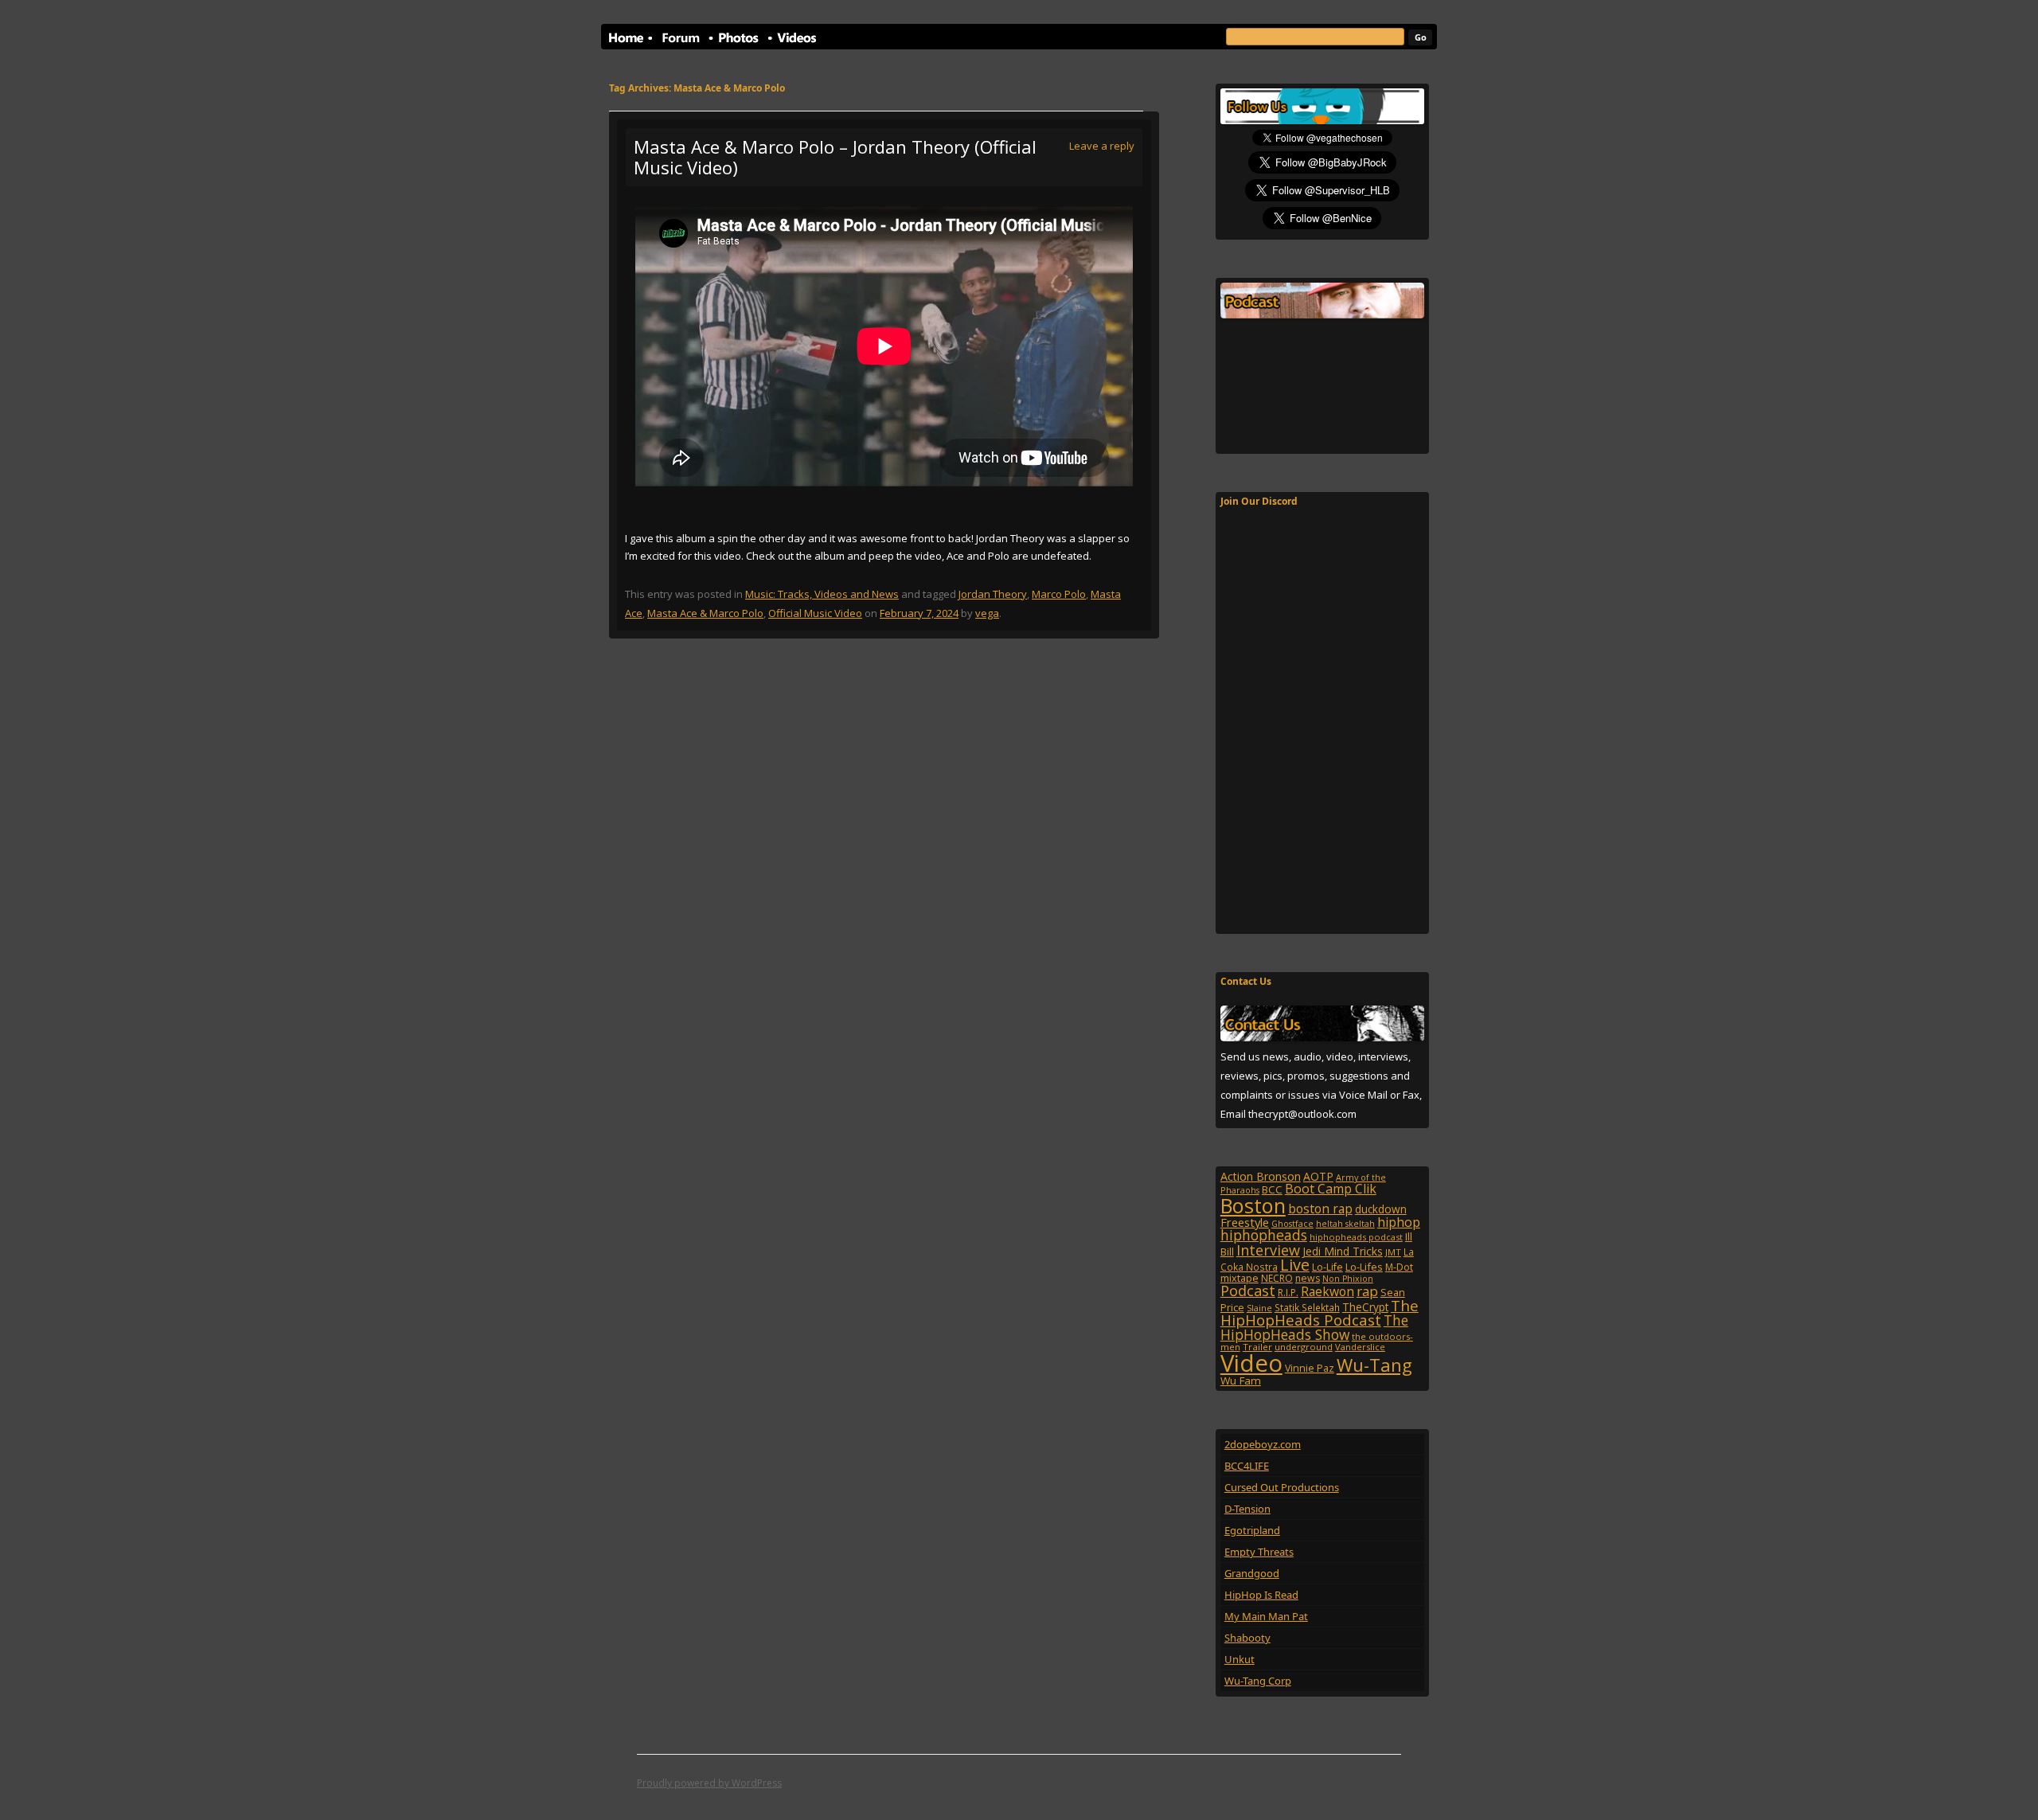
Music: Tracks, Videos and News (822, 594)
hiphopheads (1264, 1235)
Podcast (1248, 1290)
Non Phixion (1348, 1279)
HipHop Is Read (1261, 1595)
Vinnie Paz (1310, 1368)
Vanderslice (1360, 1347)
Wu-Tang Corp (1258, 1681)
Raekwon (1327, 1291)
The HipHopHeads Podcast (1320, 1313)
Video (1251, 1363)
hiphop (1399, 1222)
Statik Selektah (1307, 1307)
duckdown (1381, 1209)
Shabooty (1247, 1638)
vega (987, 613)
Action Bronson (1261, 1176)
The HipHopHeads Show (1314, 1327)
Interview (1268, 1250)
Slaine (1259, 1308)
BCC (1272, 1189)
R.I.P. (1288, 1293)
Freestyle (1245, 1222)
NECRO (1277, 1278)
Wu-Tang (1374, 1365)
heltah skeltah (1345, 1224)
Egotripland (1252, 1530)
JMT (1393, 1252)
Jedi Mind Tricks (1343, 1251)
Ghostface (1292, 1224)
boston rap (1320, 1209)
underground (1304, 1347)
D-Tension (1247, 1509)
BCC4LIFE (1247, 1466)
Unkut (1240, 1659)
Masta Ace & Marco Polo (705, 613)
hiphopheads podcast (1356, 1237)
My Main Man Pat (1266, 1616)
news (1308, 1278)
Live (1295, 1265)
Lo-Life (1327, 1267)
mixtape (1240, 1278)
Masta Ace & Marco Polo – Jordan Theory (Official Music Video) (835, 157)
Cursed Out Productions (1282, 1487)
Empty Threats (1259, 1552)
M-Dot (1399, 1267)
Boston (1253, 1205)
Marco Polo (1059, 594)
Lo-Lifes (1364, 1267)
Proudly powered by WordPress (709, 1783)
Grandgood (1252, 1573)
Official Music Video (815, 613)
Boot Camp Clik (1331, 1189)
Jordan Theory (993, 594)
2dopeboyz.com (1263, 1444)
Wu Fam (1241, 1381)
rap (1367, 1291)
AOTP (1318, 1176)
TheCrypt (1365, 1307)
